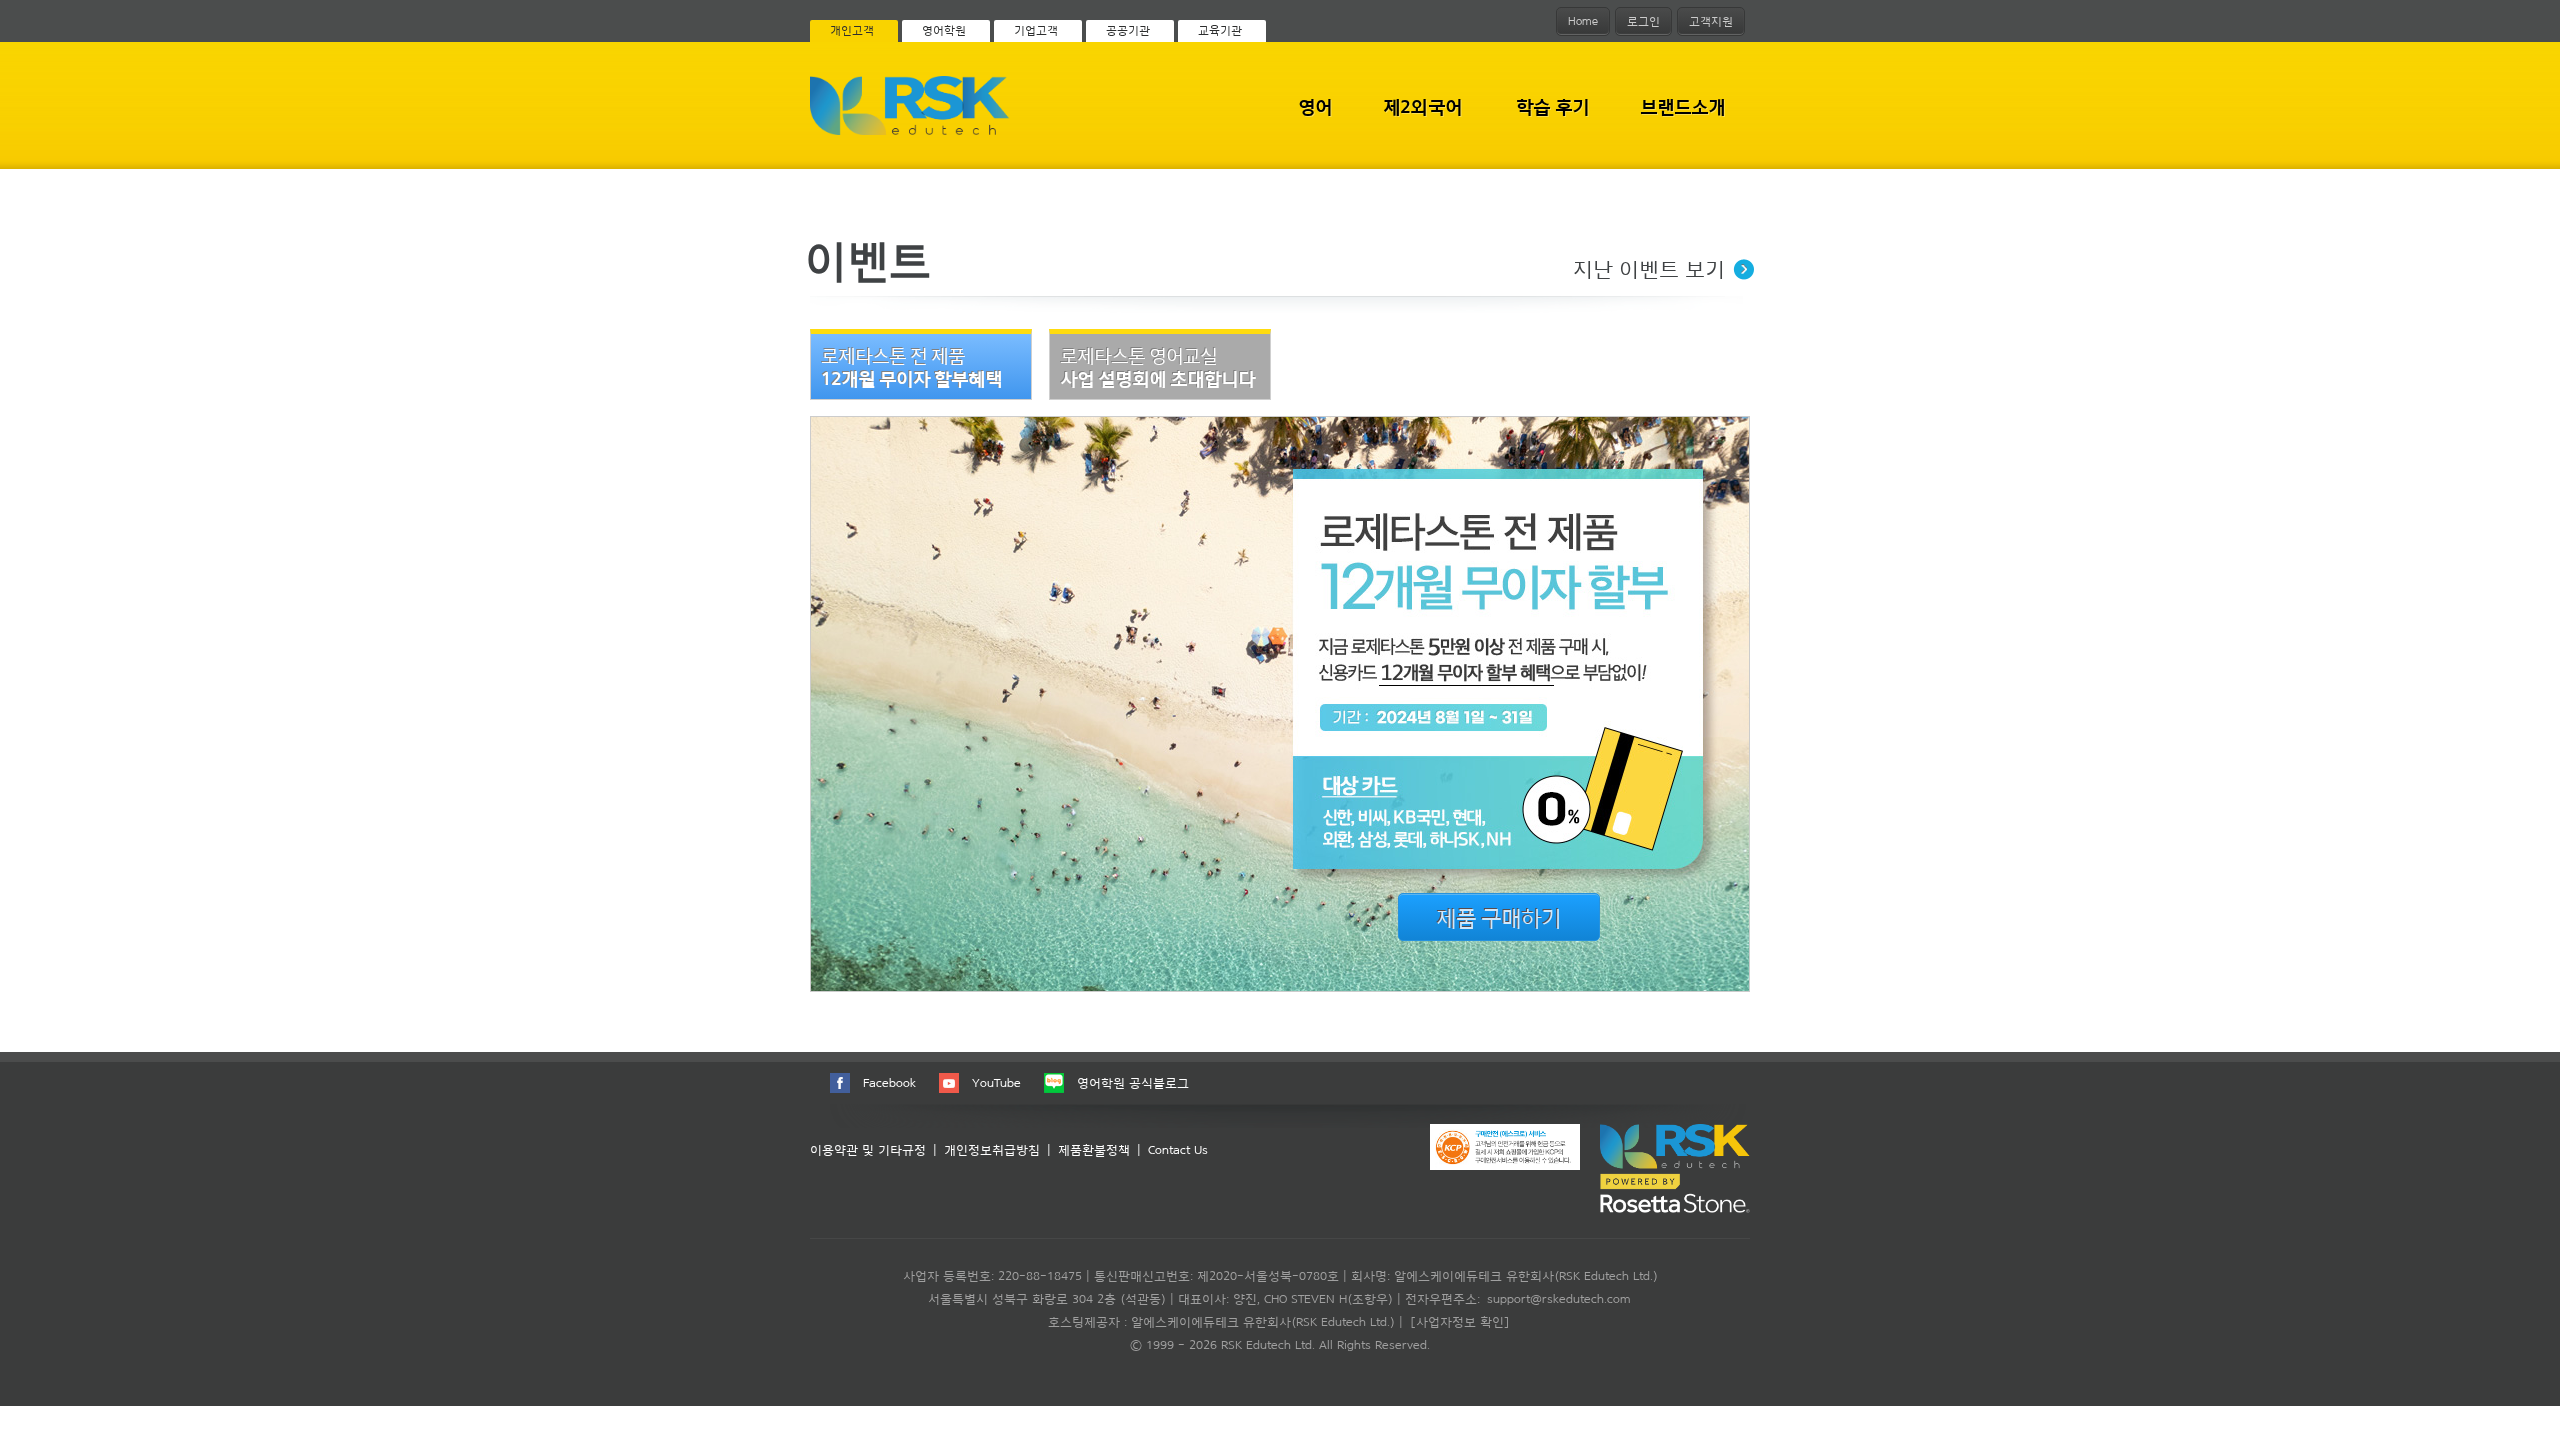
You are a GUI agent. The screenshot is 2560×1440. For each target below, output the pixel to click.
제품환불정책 (1094, 1149)
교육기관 (1220, 30)
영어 (1315, 106)
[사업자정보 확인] (1460, 1321)
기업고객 (1036, 30)
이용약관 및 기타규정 (868, 1149)
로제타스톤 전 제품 (911, 367)
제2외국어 (1422, 106)
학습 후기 (1552, 106)
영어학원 (944, 30)
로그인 (1643, 21)
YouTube (996, 1082)
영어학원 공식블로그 (1133, 1082)
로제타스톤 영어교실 (1157, 367)
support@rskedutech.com (1558, 1298)
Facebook (889, 1082)
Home (1583, 21)
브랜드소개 (1683, 106)
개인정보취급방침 (992, 1149)
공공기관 (1128, 30)
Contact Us (1178, 1149)
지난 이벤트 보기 (1649, 268)
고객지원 (1711, 21)
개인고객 (852, 30)
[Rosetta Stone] (910, 131)
